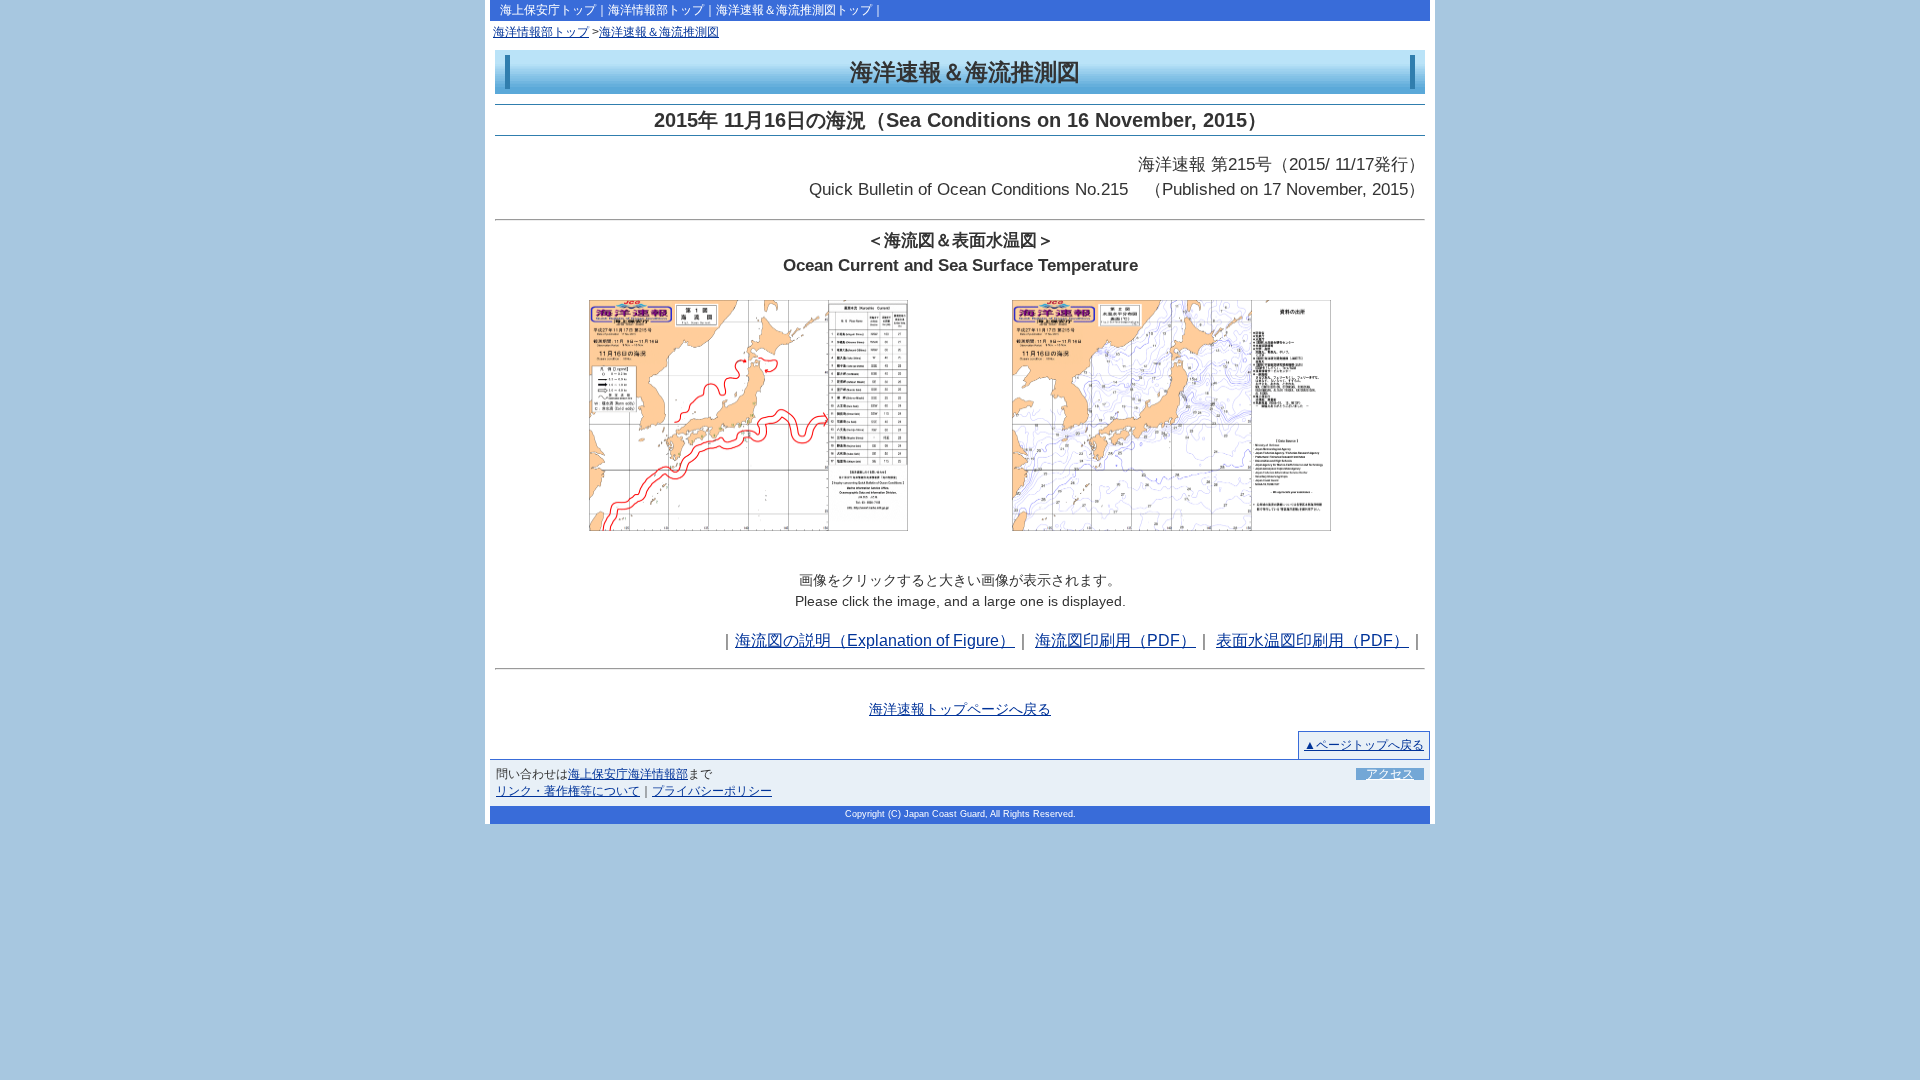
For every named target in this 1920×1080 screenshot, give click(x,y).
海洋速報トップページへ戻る (960, 709)
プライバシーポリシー (712, 791)
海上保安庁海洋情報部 (628, 774)
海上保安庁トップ (548, 10)
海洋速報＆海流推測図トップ (794, 10)
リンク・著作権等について (568, 791)
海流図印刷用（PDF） (1115, 640)
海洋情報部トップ (656, 10)
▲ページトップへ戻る (1364, 745)
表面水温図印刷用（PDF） (1312, 640)
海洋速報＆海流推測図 (659, 32)
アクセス (1390, 774)
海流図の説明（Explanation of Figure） (875, 640)
